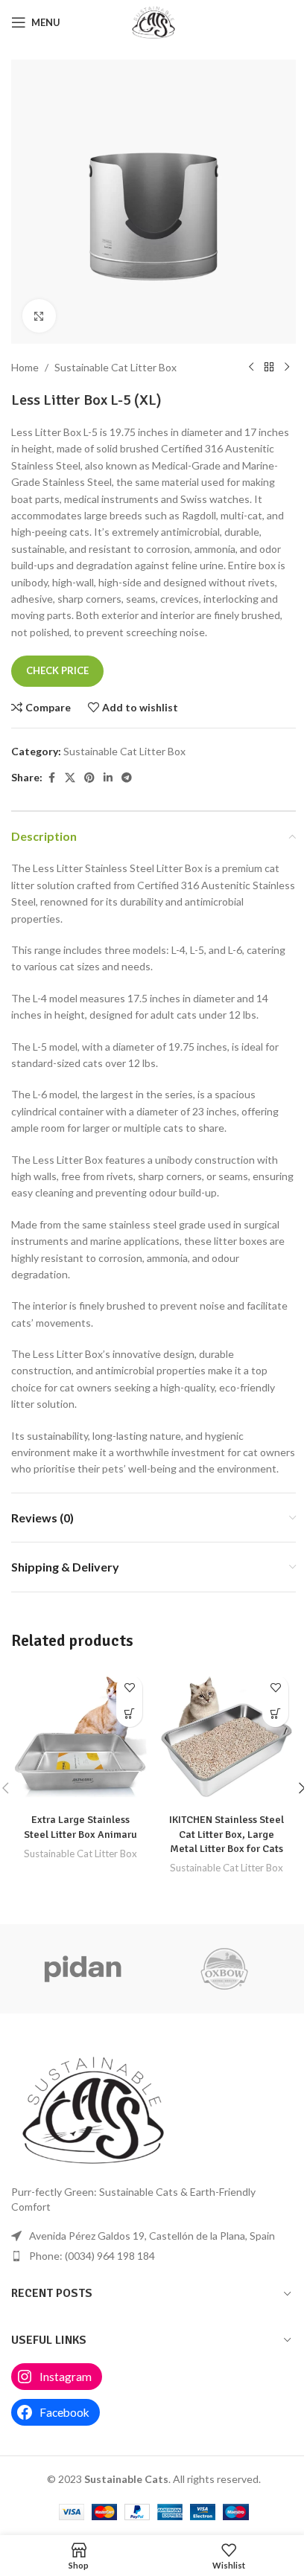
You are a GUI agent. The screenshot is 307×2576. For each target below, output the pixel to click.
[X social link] (70, 778)
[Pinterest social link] (89, 778)
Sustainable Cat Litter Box (115, 367)
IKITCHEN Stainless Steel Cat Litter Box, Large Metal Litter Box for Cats (227, 1834)
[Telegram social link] (127, 778)
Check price (57, 670)
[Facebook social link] (51, 778)
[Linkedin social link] (108, 778)
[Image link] (93, 2108)
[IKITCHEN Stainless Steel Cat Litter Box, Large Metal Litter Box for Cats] (227, 1737)
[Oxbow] (225, 1969)
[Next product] (287, 368)
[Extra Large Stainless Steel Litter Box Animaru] (80, 1737)
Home (25, 367)
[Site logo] (153, 21)
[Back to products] (269, 368)
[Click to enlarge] (39, 316)
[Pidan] (82, 1969)
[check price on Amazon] (129, 1714)
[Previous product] (251, 368)
